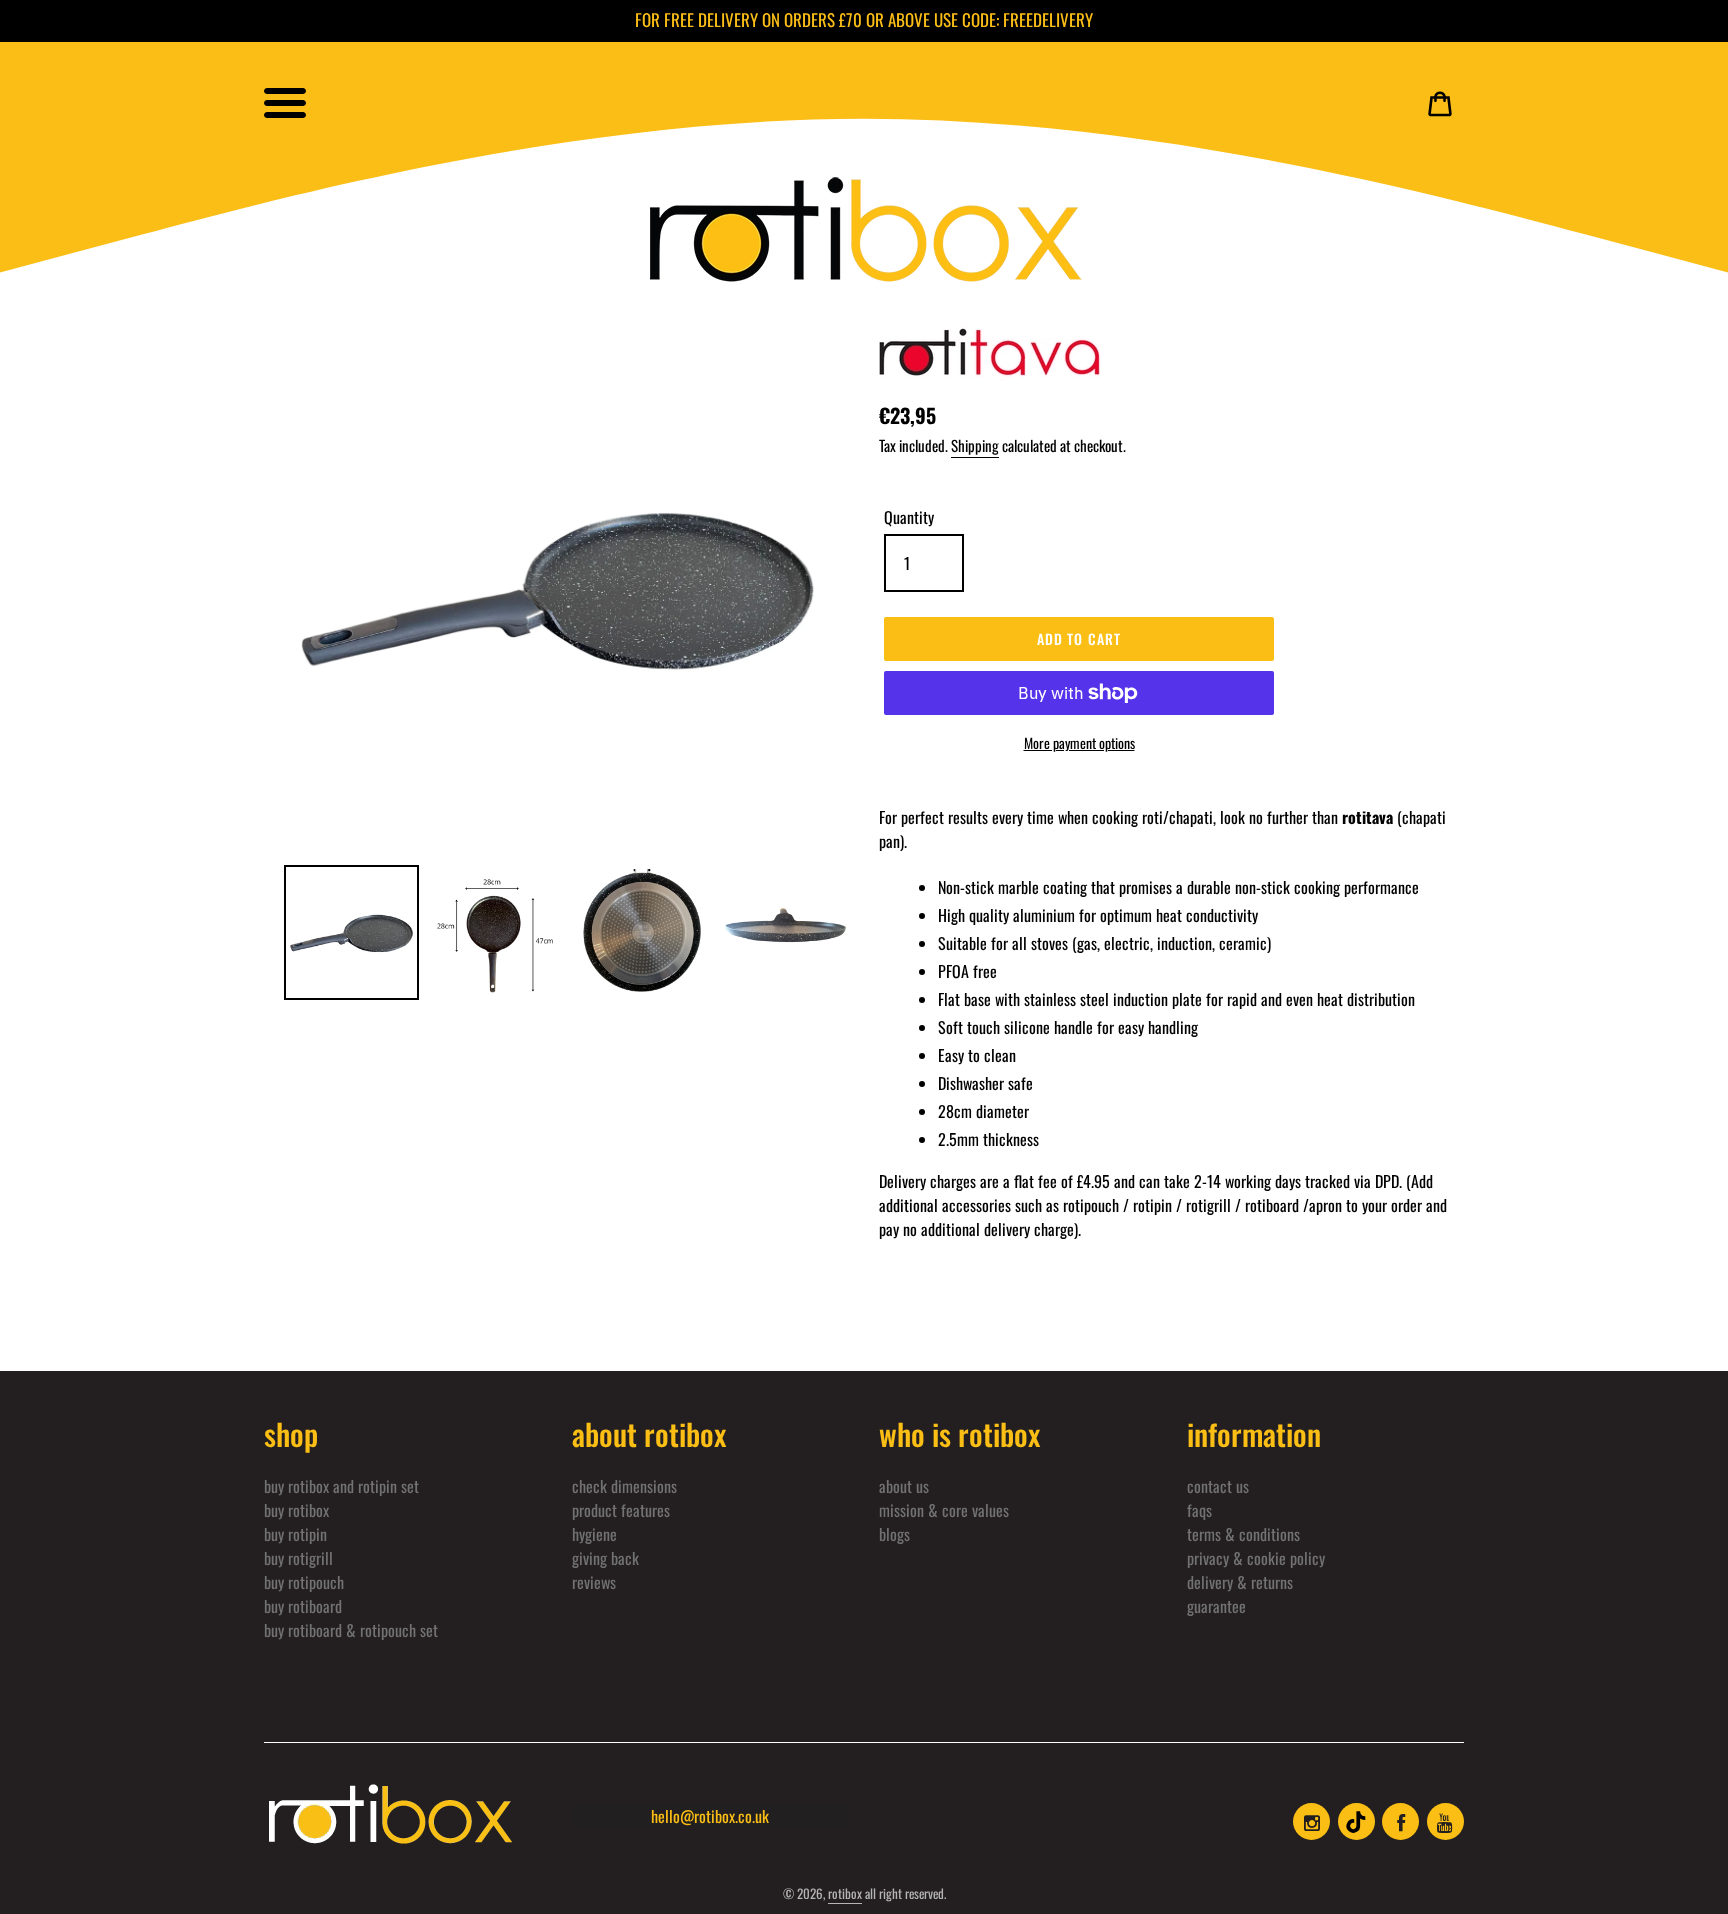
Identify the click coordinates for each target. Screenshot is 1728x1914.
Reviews (594, 1582)
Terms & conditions (1243, 1534)
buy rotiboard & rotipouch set (351, 1630)
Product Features (621, 1510)
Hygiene (594, 1534)
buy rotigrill (298, 1558)
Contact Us (1218, 1486)
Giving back (605, 1558)
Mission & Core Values (944, 1510)
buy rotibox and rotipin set (341, 1486)
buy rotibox (296, 1510)
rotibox (845, 1893)
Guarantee (1216, 1606)
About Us (904, 1486)
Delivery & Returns (1240, 1582)
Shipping (975, 445)
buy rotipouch (304, 1582)
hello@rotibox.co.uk (710, 1816)
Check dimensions (624, 1486)
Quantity (909, 517)
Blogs (894, 1534)
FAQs (1199, 1510)
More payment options (1079, 742)
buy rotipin (295, 1534)
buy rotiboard (303, 1606)
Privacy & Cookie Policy (1256, 1558)
